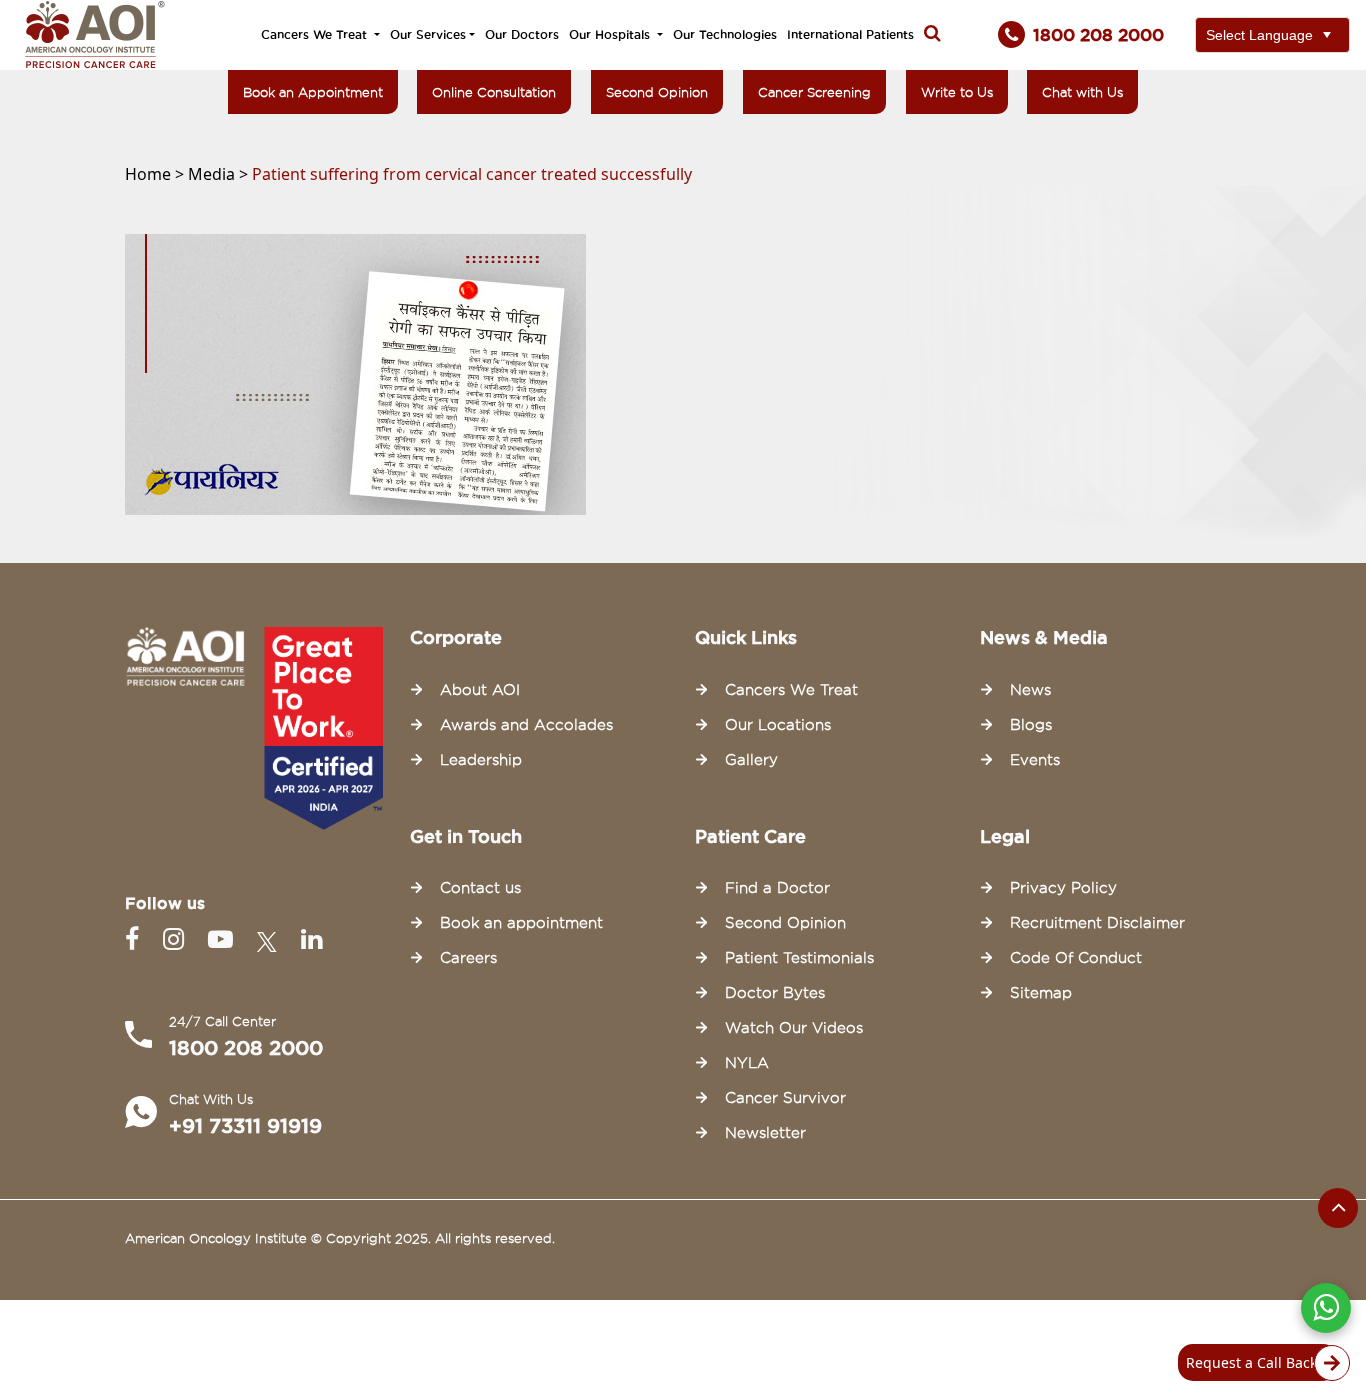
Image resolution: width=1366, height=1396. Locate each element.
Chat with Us (1082, 92)
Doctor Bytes (775, 993)
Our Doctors (522, 34)
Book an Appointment (313, 92)
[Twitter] (271, 939)
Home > (156, 174)
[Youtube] (224, 939)
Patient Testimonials (799, 958)
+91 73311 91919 (245, 1126)
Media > (220, 174)
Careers (468, 958)
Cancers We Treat (316, 34)
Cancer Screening (814, 92)
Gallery (751, 760)
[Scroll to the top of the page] (1338, 1208)
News (1030, 690)
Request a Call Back (1251, 1362)
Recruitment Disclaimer (1097, 923)
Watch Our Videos (794, 1028)
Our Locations (778, 725)
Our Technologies (725, 34)
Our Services (428, 34)
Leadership (481, 760)
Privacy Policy (1063, 888)
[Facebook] (136, 939)
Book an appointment (521, 923)
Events (1035, 760)
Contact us (480, 888)
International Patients (850, 34)
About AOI (480, 690)
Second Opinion (657, 92)
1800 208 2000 (246, 1048)
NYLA (747, 1063)
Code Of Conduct (1076, 958)
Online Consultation (494, 92)
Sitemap (1041, 993)
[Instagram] (177, 939)
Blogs (1031, 725)
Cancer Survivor (785, 1098)
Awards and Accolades (526, 725)
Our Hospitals (611, 34)
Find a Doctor (777, 888)
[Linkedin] (311, 939)
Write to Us (957, 92)
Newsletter (765, 1133)
